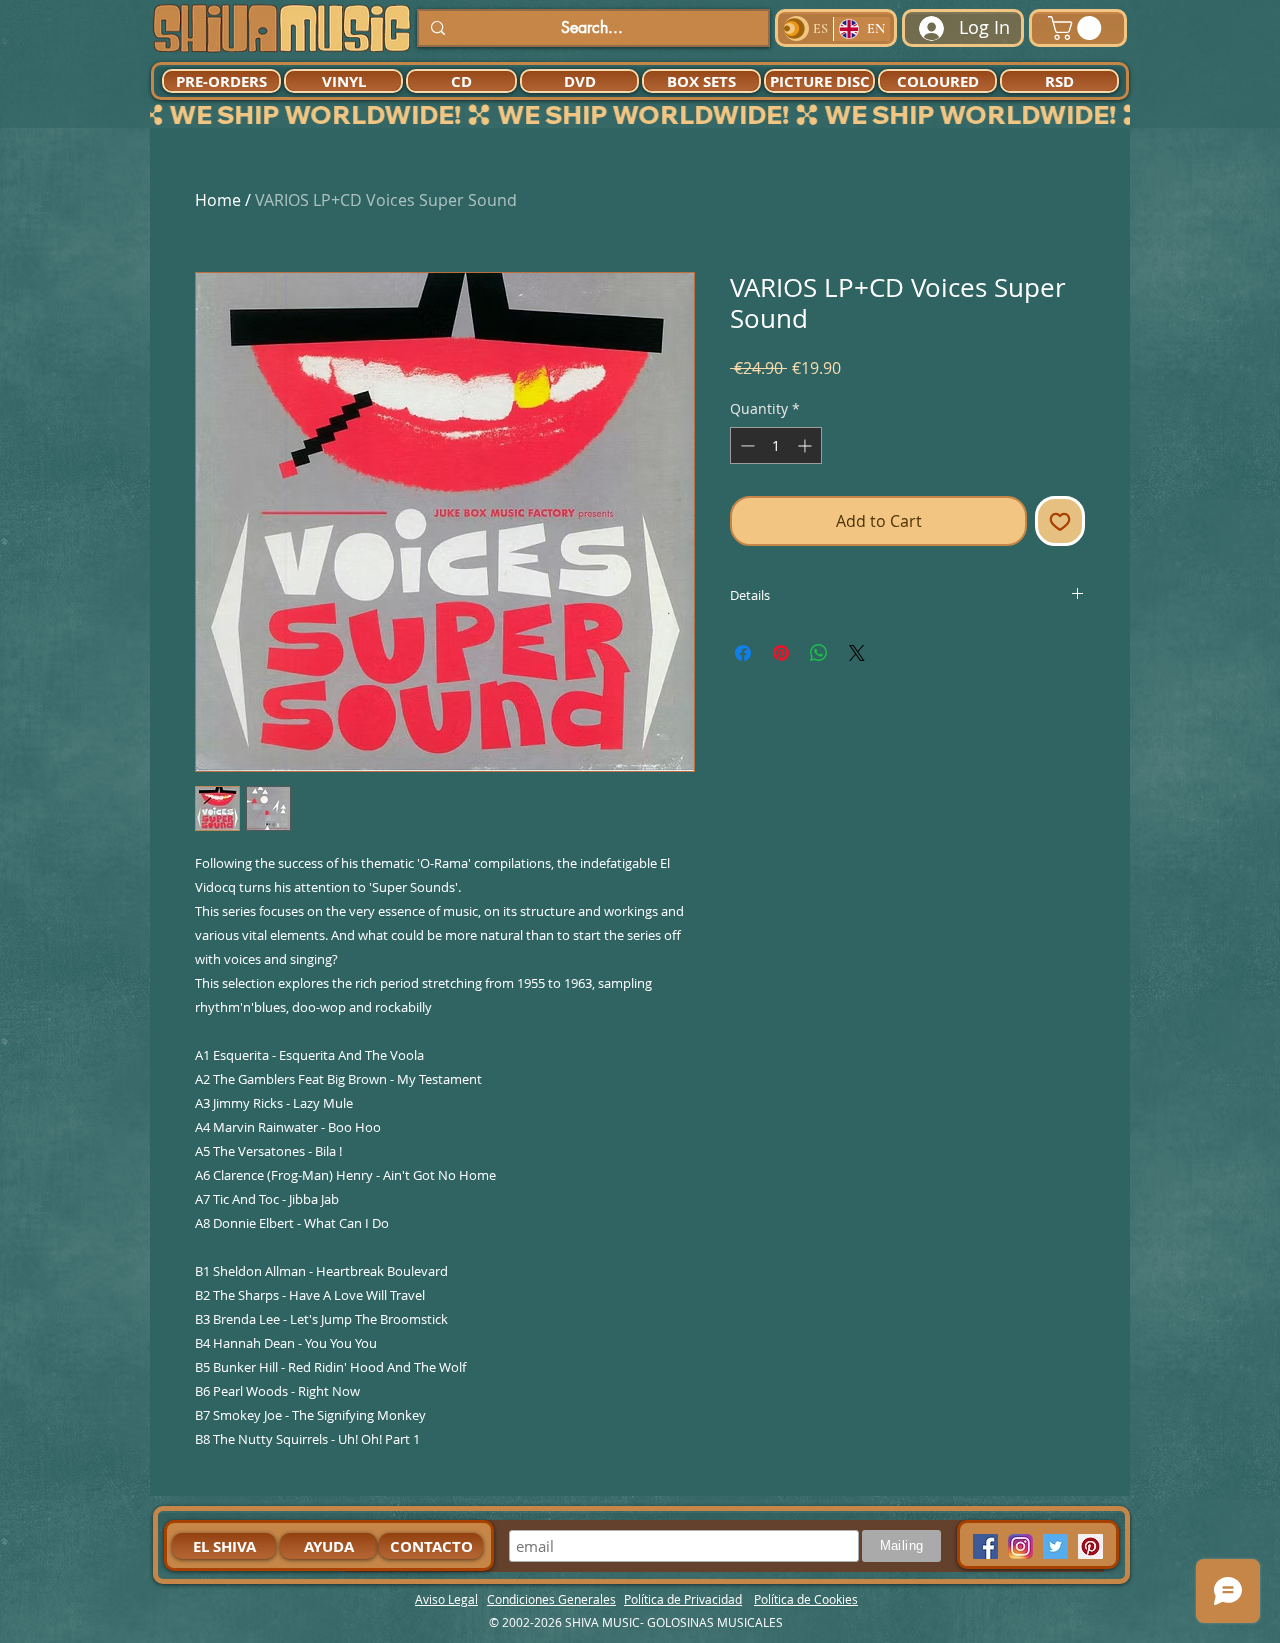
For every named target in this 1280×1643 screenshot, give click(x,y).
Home (218, 200)
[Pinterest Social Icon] (1090, 1546)
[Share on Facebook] (743, 653)
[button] (1077, 28)
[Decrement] (745, 445)
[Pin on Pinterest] (781, 653)
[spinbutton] (776, 445)
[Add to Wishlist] (1060, 521)
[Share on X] (857, 653)
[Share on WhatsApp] (819, 653)
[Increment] (806, 445)
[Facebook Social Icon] (985, 1546)
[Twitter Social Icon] (1055, 1546)
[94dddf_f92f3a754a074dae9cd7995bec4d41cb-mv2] (1020, 1546)
